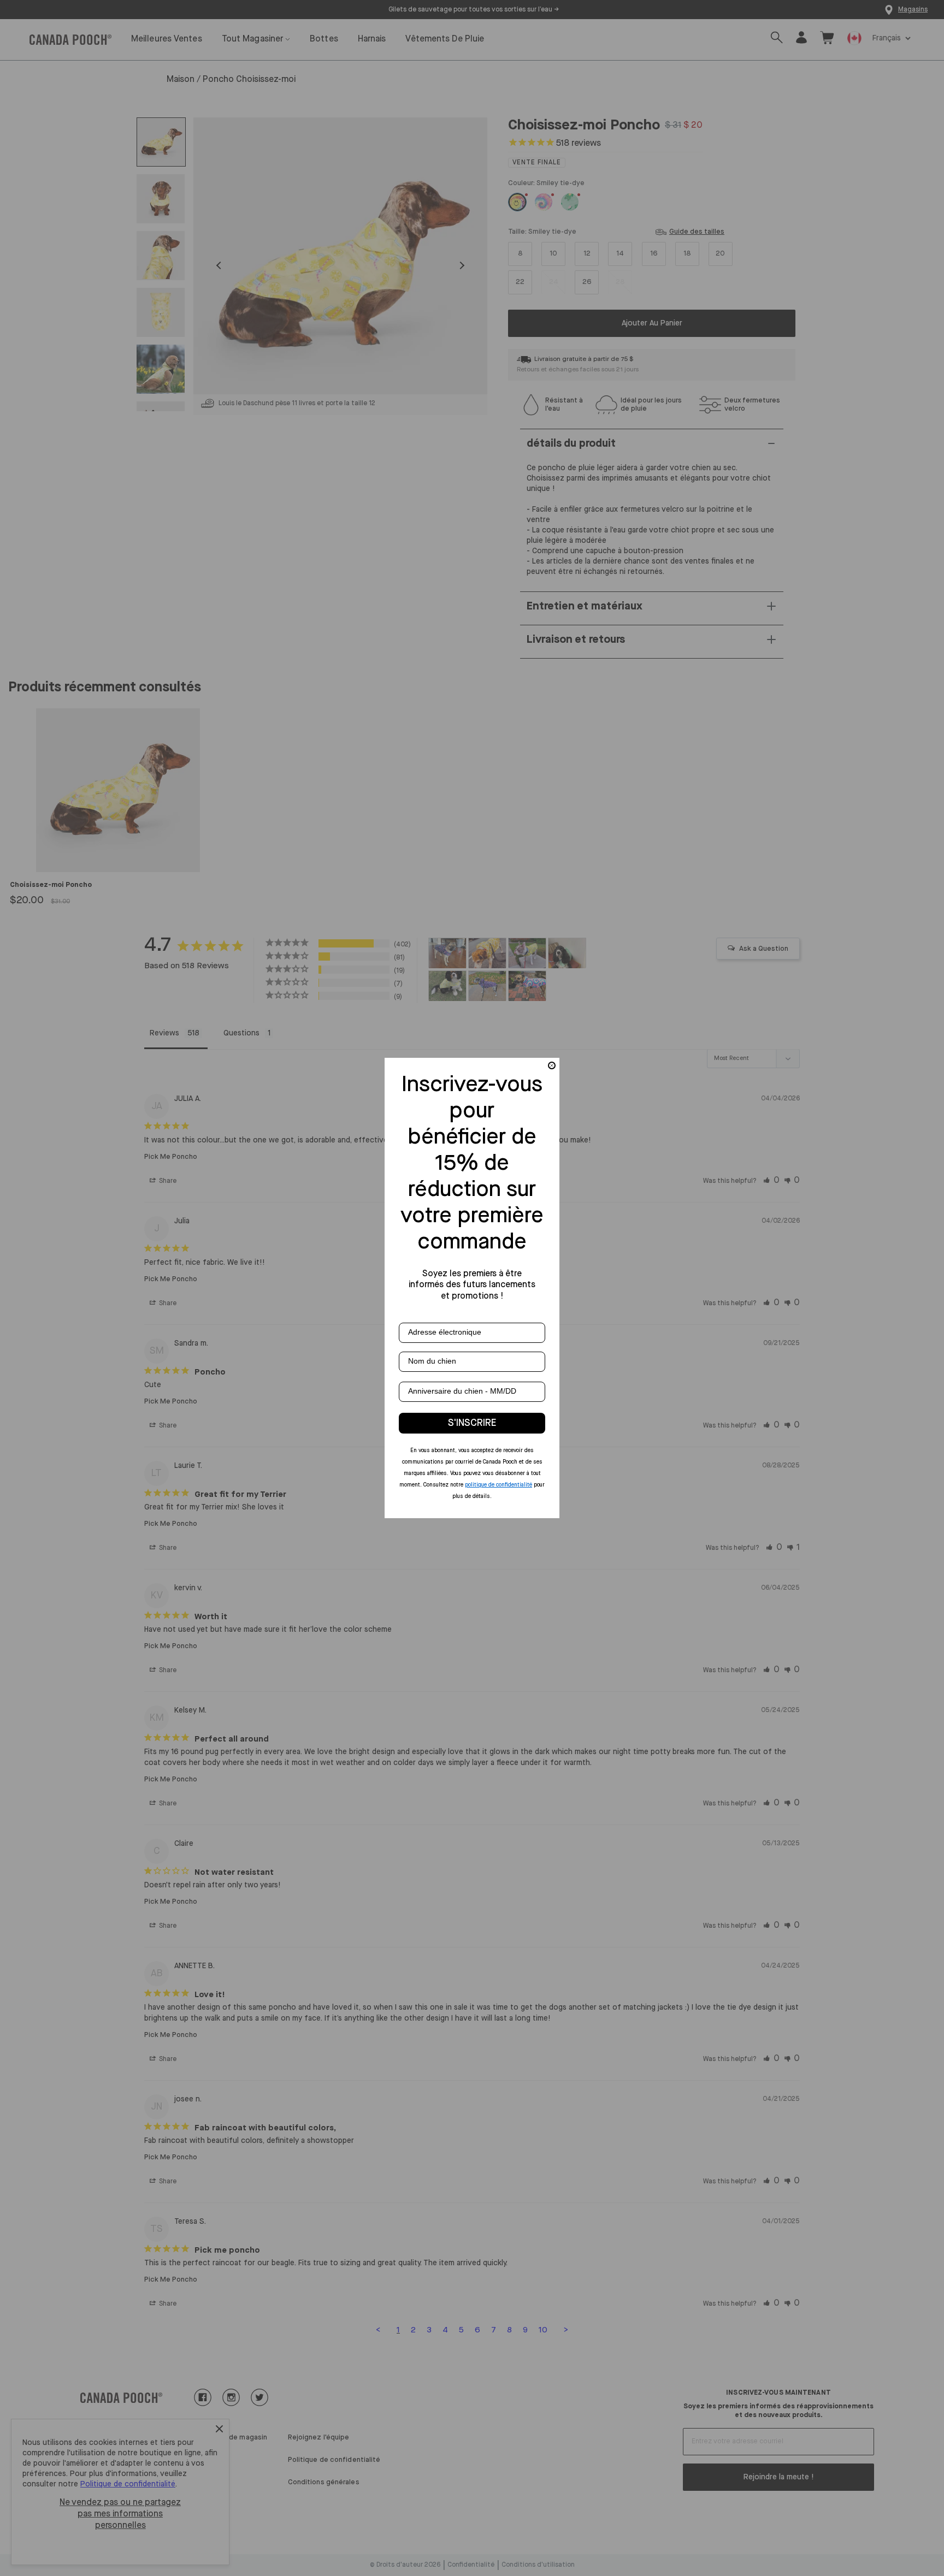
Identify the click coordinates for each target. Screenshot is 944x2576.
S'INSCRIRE (472, 1423)
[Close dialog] (552, 1065)
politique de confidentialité (498, 1485)
